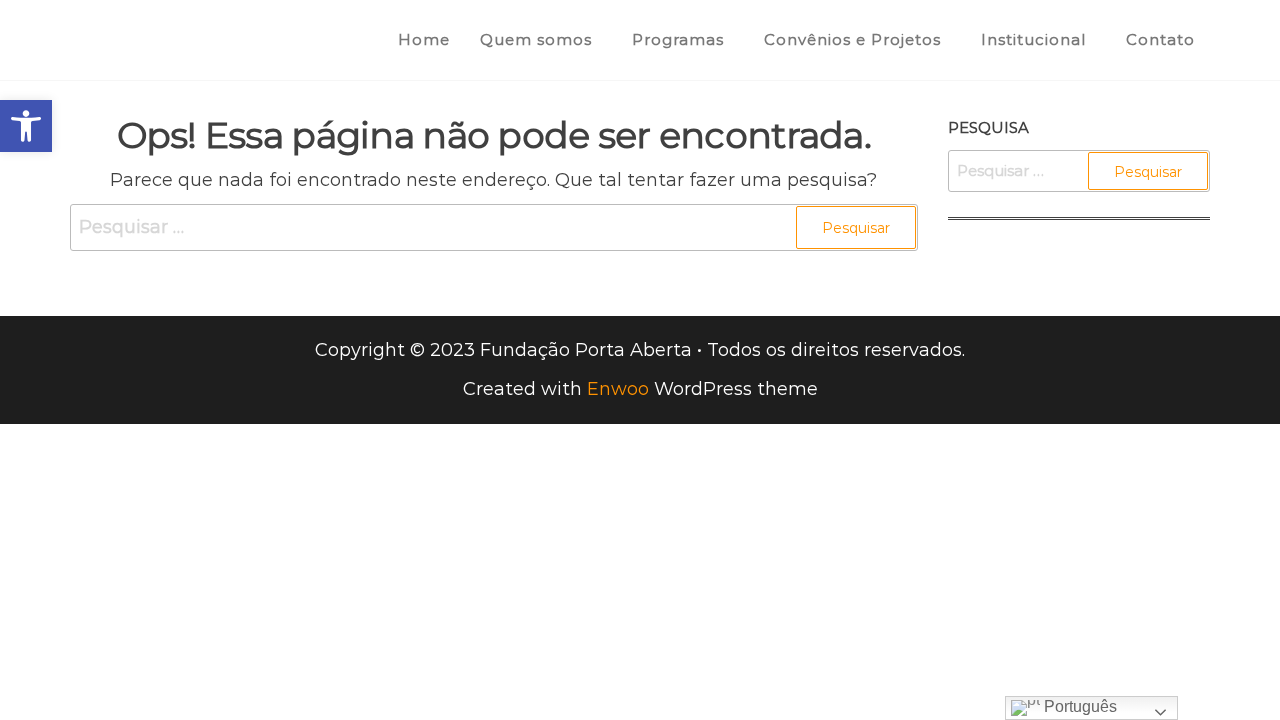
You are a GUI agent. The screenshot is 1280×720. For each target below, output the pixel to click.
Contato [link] (1160, 39)
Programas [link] (678, 39)
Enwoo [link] (618, 389)
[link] (26, 126)
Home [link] (424, 39)
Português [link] (1078, 706)
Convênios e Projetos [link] (852, 39)
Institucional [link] (1033, 39)
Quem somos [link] (536, 39)
